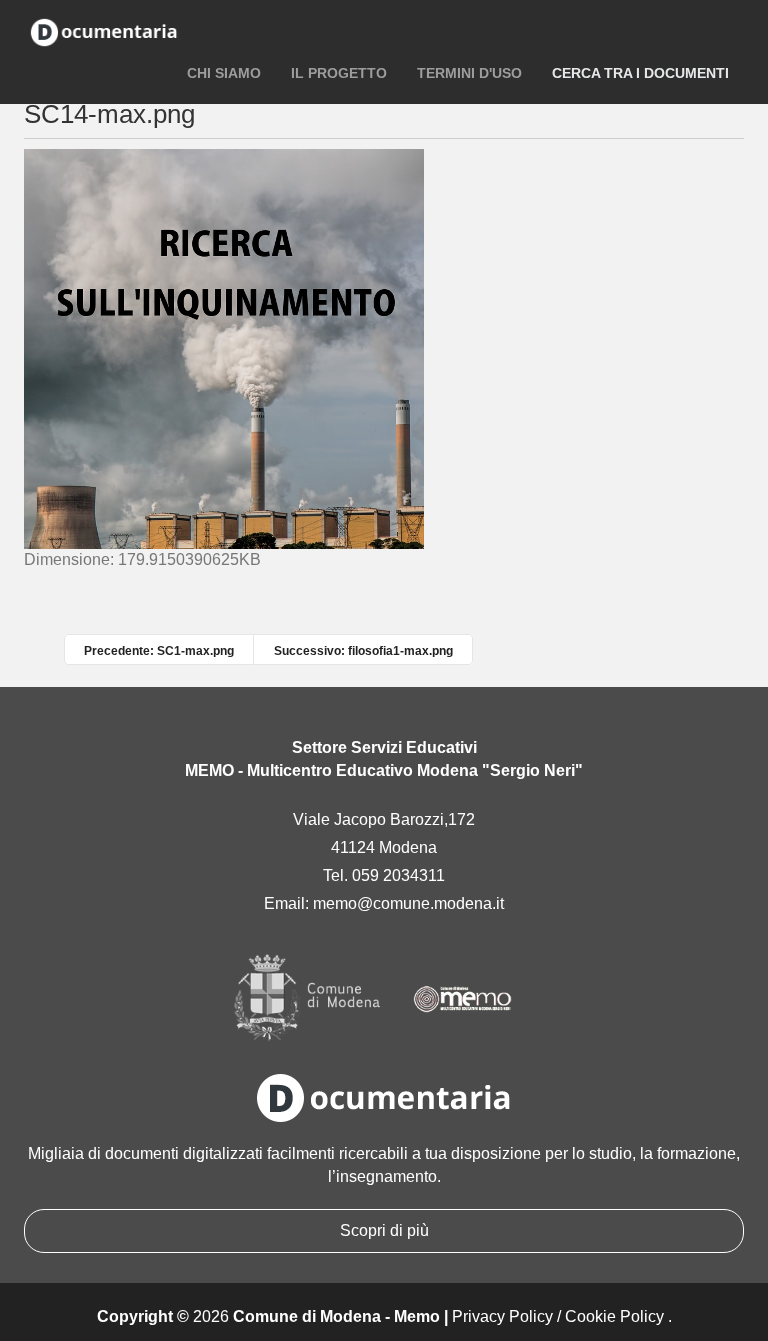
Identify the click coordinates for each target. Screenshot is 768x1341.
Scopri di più (384, 1230)
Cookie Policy (614, 1316)
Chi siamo (224, 73)
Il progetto (339, 73)
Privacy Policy (502, 1316)
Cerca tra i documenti (640, 73)
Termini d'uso (469, 73)
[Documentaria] (104, 29)
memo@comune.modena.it (408, 903)
